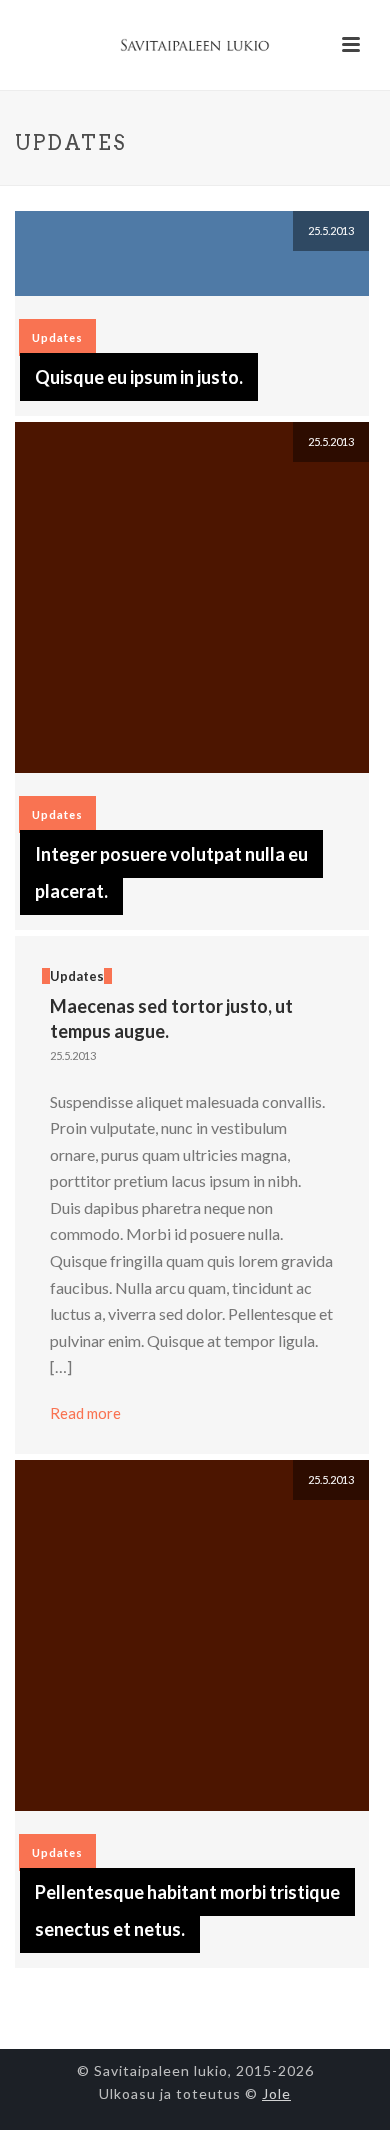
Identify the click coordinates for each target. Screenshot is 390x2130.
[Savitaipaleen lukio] (195, 45)
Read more (85, 1413)
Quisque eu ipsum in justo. (139, 377)
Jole (276, 2093)
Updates (57, 337)
